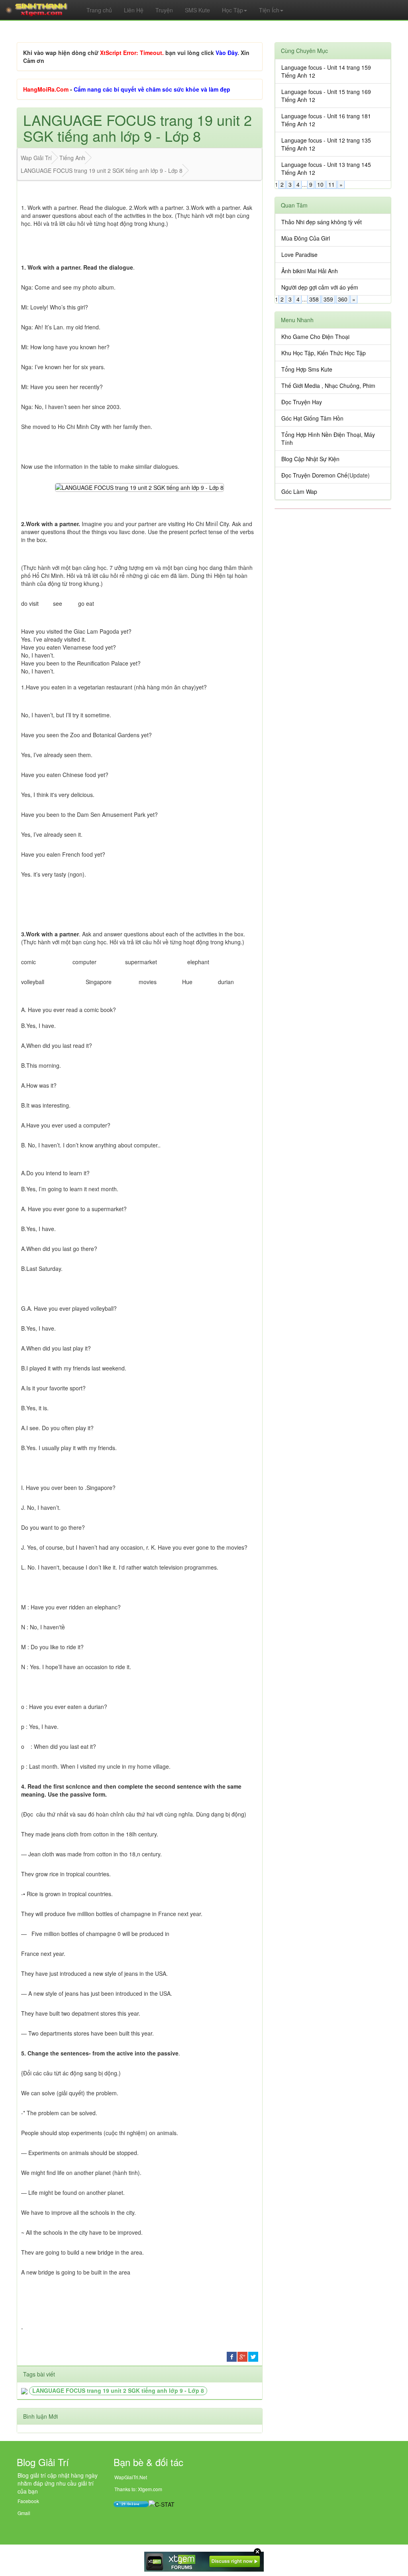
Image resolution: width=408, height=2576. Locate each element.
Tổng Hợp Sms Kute (307, 369)
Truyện (164, 10)
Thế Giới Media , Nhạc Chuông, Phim (328, 386)
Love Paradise (299, 254)
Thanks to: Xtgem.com (138, 2489)
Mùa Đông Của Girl (306, 238)
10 (320, 184)
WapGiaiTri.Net (131, 2477)
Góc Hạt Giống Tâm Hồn (312, 418)
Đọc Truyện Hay (302, 402)
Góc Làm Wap (299, 491)
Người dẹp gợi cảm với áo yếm (320, 287)
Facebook (28, 2501)
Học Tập (232, 10)
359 (328, 299)
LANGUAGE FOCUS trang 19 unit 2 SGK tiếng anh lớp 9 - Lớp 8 (118, 2390)
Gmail (24, 2513)
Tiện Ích (269, 10)
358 (314, 299)
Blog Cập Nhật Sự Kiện (310, 459)
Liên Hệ (134, 10)
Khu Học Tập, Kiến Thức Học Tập (324, 353)
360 (343, 299)
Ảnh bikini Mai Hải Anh (310, 271)
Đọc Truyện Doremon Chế (314, 475)
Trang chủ (99, 10)
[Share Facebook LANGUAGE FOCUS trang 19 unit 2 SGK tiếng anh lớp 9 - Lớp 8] (232, 2356)
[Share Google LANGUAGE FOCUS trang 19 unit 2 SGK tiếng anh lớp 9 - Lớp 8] (242, 2356)
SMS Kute (197, 10)
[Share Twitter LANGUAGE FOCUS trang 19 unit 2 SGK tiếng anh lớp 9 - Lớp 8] (253, 2356)
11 (331, 184)
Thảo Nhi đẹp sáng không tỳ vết (322, 222)
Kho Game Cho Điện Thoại (315, 337)
